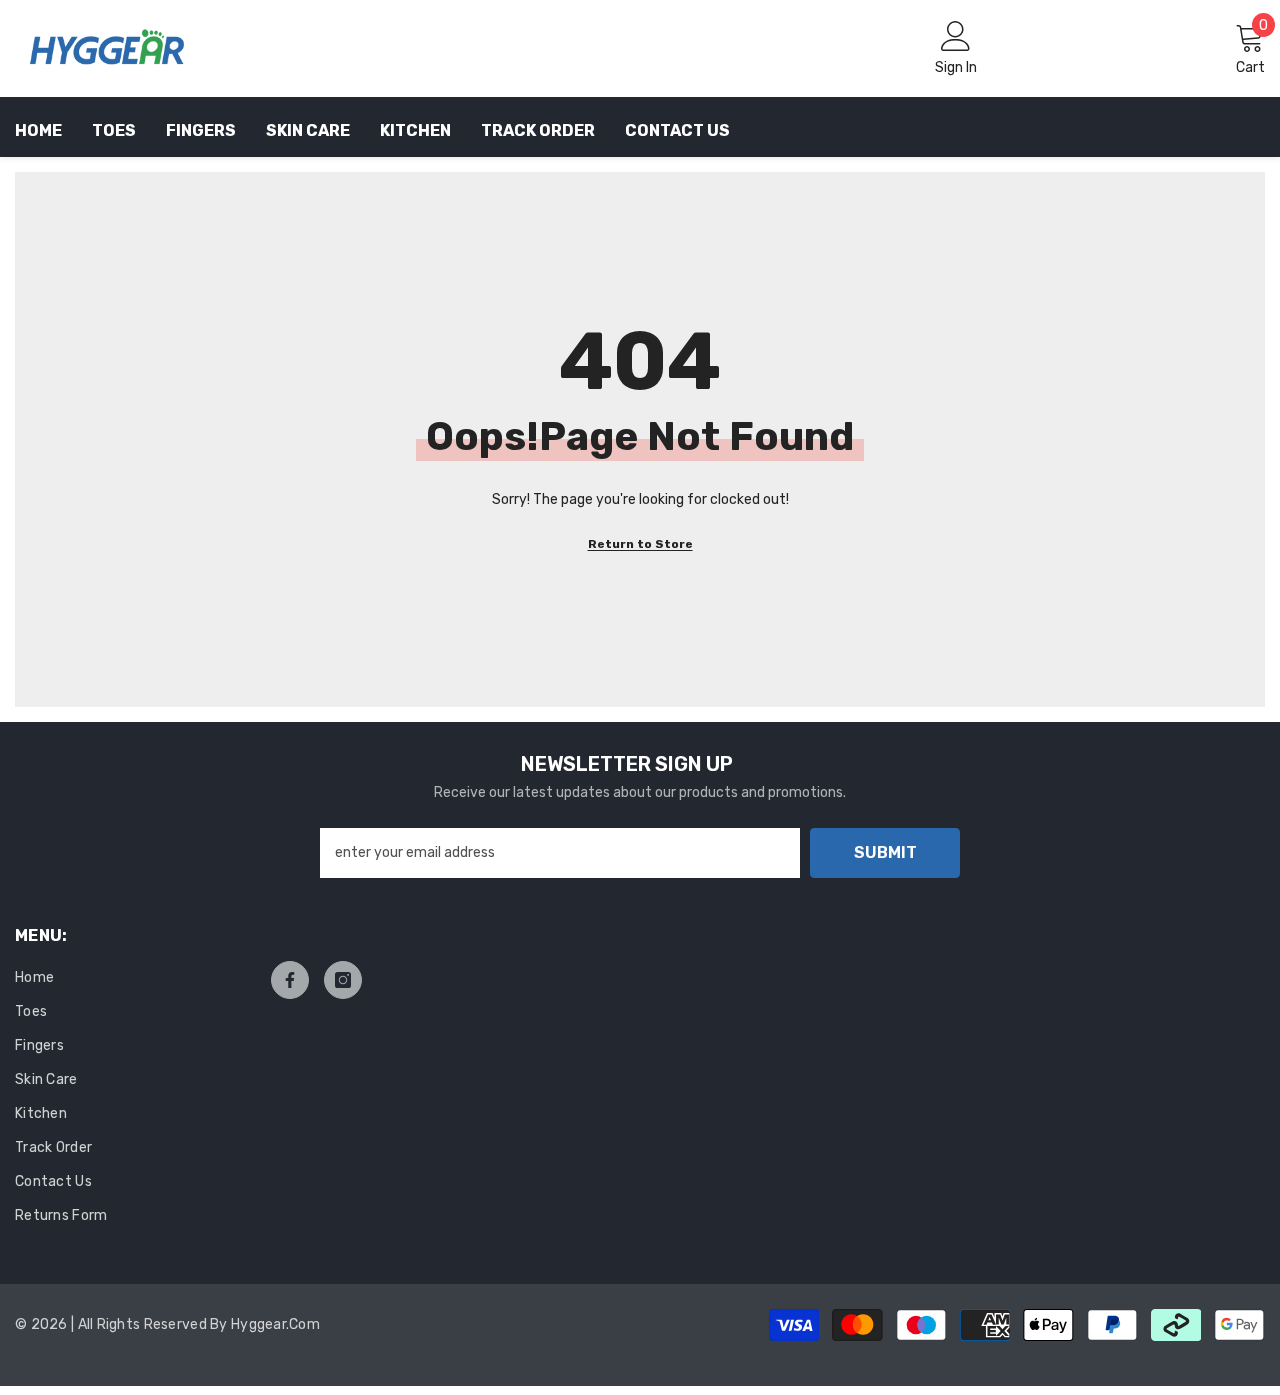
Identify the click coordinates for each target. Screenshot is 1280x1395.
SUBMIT (885, 852)
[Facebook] (290, 980)
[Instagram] (343, 980)
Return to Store (640, 544)
